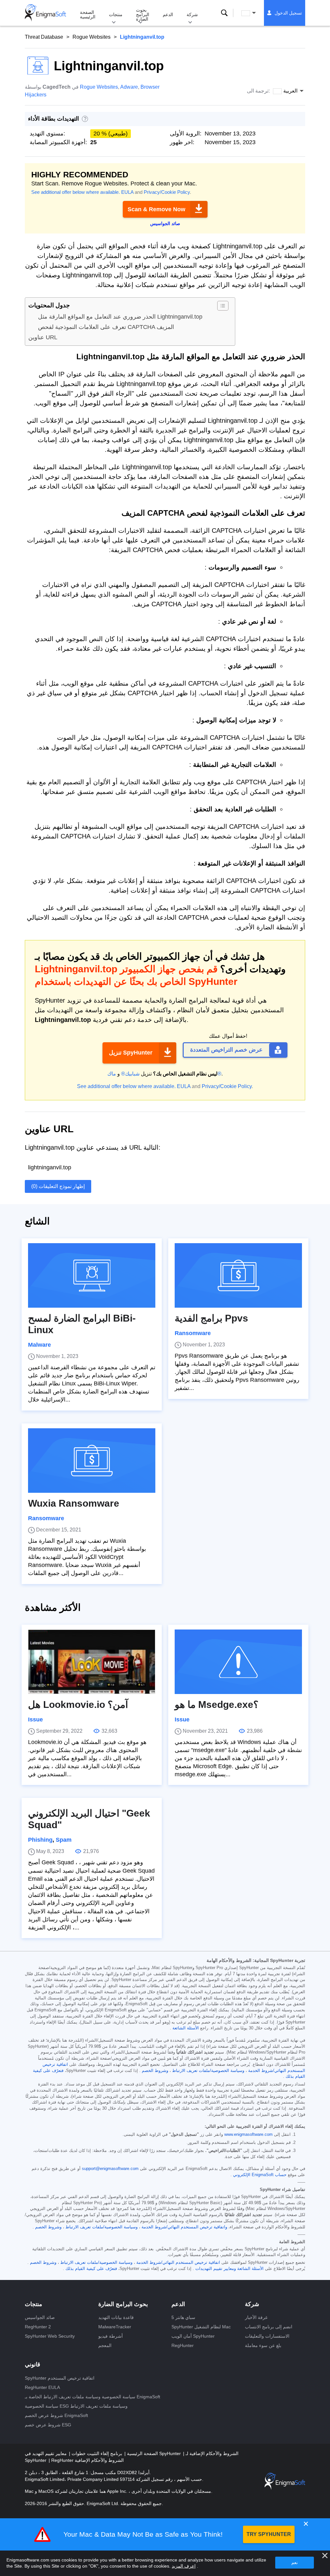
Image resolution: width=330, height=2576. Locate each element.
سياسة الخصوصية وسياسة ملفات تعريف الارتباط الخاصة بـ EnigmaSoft (92, 2397)
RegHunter (183, 2345)
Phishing (40, 1840)
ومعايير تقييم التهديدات (216, 2269)
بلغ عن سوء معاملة (263, 2345)
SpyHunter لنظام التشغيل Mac (201, 2327)
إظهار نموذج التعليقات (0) (58, 1186)
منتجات (116, 15)
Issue (35, 1719)
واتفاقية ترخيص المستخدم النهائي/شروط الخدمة (184, 2227)
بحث (224, 13)
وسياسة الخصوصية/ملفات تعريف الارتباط (208, 2071)
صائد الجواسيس (40, 2317)
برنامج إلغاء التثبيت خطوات (96, 2453)
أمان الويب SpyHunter (193, 2336)
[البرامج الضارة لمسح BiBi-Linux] (92, 1275)
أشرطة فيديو (111, 2336)
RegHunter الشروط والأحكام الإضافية (87, 2460)
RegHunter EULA (42, 2387)
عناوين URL (43, 337)
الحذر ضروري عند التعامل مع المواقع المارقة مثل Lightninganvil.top (120, 317)
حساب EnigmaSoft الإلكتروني (260, 2175)
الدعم (168, 15)
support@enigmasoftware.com (110, 2169)
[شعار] (45, 13)
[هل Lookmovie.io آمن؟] (92, 1662)
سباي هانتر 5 (183, 2317)
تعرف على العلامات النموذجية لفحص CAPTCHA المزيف (106, 327)
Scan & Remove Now (156, 209)
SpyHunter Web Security (50, 2336)
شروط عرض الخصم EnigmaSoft (56, 2415)
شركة (192, 15)
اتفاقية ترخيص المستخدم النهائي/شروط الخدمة (178, 2263)
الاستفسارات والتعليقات (267, 2336)
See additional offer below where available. (76, 192)
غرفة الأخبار (256, 2317)
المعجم (105, 2345)
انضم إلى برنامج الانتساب (269, 2327)
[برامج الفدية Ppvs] (238, 1275)
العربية (255, 13)
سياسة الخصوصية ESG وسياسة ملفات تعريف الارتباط (76, 2406)
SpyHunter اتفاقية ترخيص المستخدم (60, 2378)
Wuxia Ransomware (74, 1503)
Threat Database (44, 37)
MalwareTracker (115, 2327)
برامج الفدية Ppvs (211, 1318)
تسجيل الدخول (288, 13)
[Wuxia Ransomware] (92, 1461)
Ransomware (193, 1333)
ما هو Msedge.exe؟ (217, 1704)
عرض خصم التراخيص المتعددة (226, 1050)
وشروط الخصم (155, 2071)
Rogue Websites (92, 37)
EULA (127, 192)
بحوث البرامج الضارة (143, 15)
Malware (39, 1345)
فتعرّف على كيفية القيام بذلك (91, 2269)
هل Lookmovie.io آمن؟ (78, 1704)
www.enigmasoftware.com (248, 2135)
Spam (64, 1840)
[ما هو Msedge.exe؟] (238, 1662)
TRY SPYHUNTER (269, 2534)
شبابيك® (130, 1074)
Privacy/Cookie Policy (167, 192)
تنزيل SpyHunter (131, 1053)
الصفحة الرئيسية (88, 15)
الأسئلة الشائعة (186, 2028)
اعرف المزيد (184, 2566)
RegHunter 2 (38, 2327)
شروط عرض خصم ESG (48, 2425)
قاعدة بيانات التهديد (116, 2317)
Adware (129, 87)
